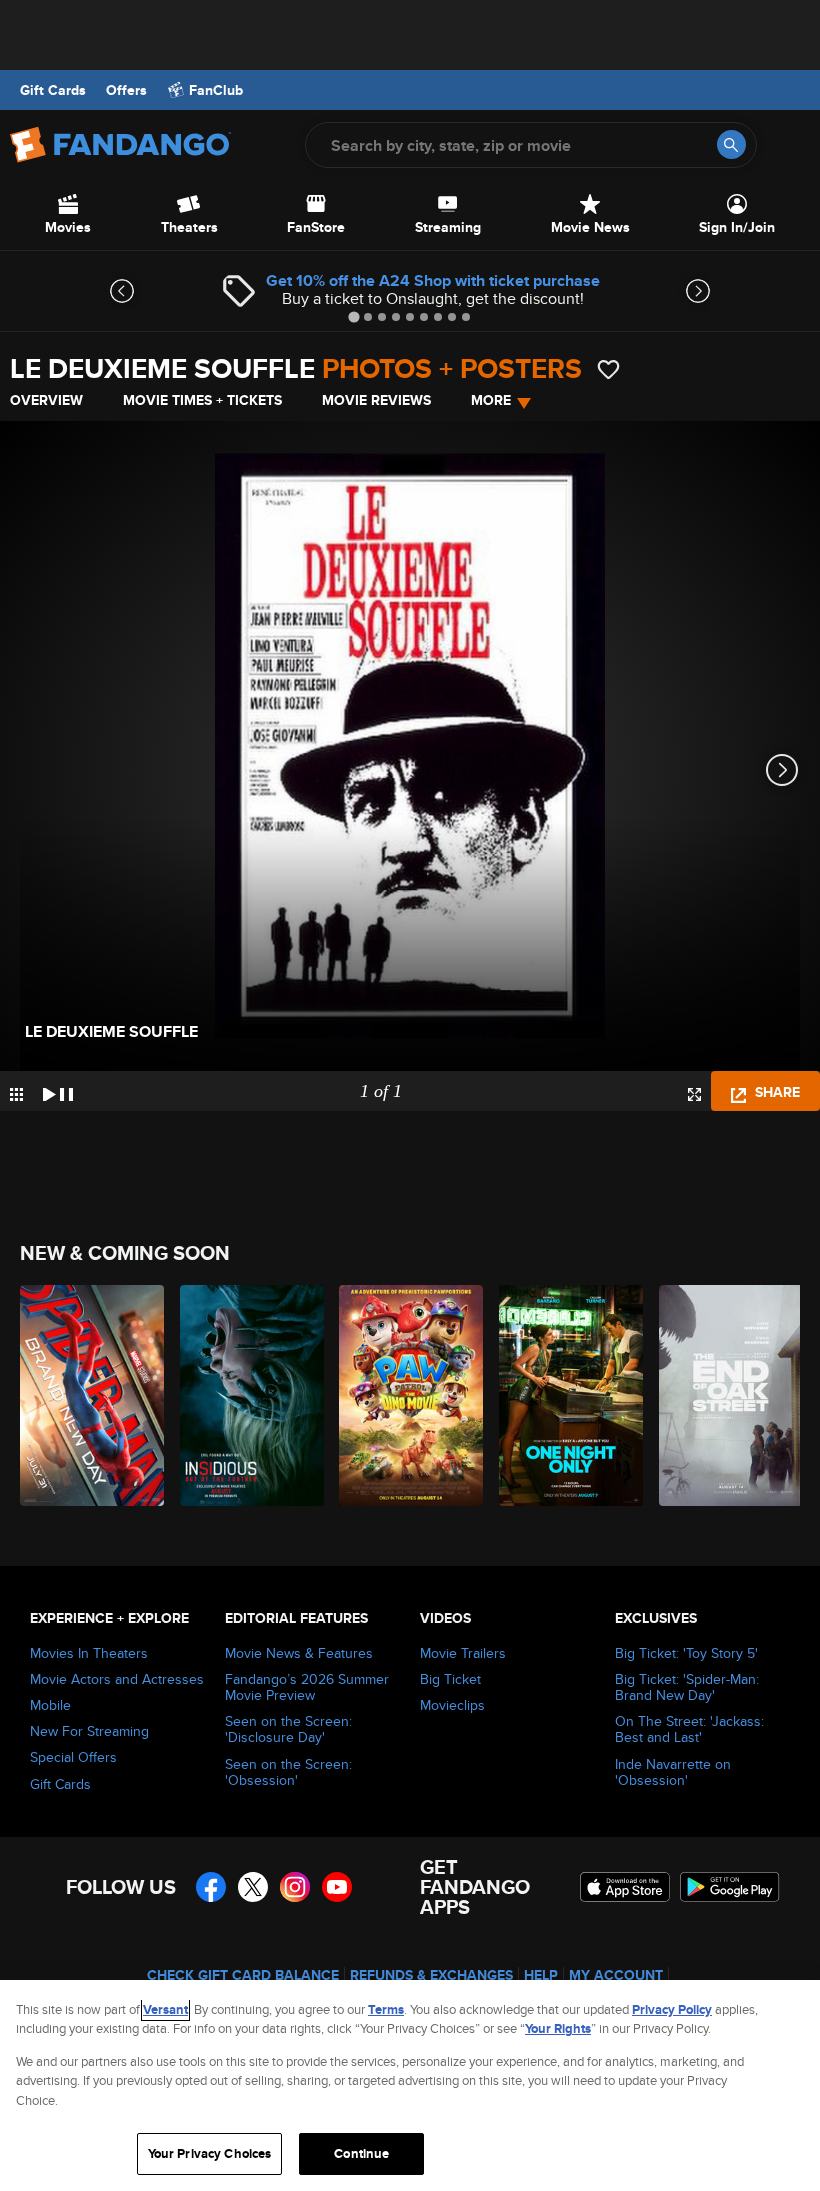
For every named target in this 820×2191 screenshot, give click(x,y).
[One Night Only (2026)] (567, 1395)
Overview (46, 400)
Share (775, 1092)
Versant (165, 2009)
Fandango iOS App (625, 1887)
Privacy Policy (672, 2009)
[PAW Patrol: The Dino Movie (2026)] (407, 1395)
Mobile (50, 1705)
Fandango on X (253, 1887)
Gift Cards (53, 90)
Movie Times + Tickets (202, 400)
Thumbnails (16, 1094)
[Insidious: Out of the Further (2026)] (248, 1395)
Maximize (694, 1094)
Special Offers (73, 1757)
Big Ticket (450, 1679)
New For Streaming (89, 1731)
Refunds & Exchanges (431, 1975)
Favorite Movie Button (608, 369)
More (491, 400)
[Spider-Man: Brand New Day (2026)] (88, 1395)
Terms (386, 2009)
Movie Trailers (463, 1653)
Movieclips (452, 1705)
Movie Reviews (376, 400)
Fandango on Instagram (295, 1887)
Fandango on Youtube (337, 1887)
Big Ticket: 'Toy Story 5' (686, 1653)
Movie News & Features (299, 1653)
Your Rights (558, 2028)
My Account (616, 1975)
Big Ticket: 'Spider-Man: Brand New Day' (687, 1687)
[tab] (353, 316)
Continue (361, 2153)
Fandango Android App (730, 1887)
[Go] (731, 144)
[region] (410, 2085)
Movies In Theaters (89, 1653)
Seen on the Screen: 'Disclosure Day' (288, 1729)
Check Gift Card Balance (243, 1975)
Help (541, 1975)
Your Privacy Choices (210, 2153)
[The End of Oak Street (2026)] (727, 1395)
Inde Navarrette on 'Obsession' (673, 1772)
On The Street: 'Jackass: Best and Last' (689, 1729)
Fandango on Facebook (211, 1887)
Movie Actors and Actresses (117, 1679)
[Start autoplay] (58, 1091)
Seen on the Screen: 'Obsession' (288, 1772)
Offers (126, 90)
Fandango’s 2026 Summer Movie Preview (307, 1687)
